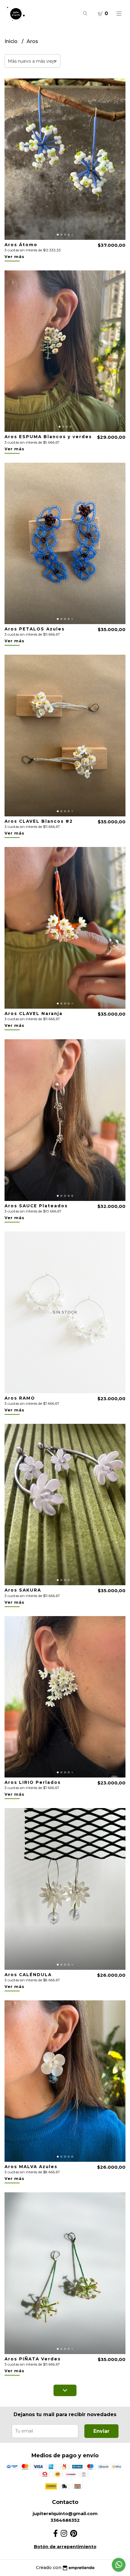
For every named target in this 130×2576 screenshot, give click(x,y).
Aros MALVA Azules (31, 2167)
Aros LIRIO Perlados (33, 1782)
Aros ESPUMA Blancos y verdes (48, 437)
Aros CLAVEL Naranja (34, 1014)
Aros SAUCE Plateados (36, 1206)
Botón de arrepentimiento (65, 2547)
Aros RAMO (20, 1398)
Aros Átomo (21, 245)
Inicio (12, 41)
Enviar (101, 2431)
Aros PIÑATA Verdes (33, 2359)
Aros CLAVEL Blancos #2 (39, 821)
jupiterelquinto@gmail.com (65, 2514)
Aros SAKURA (23, 1590)
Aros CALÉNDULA (28, 1975)
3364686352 (65, 2520)
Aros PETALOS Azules (35, 629)
